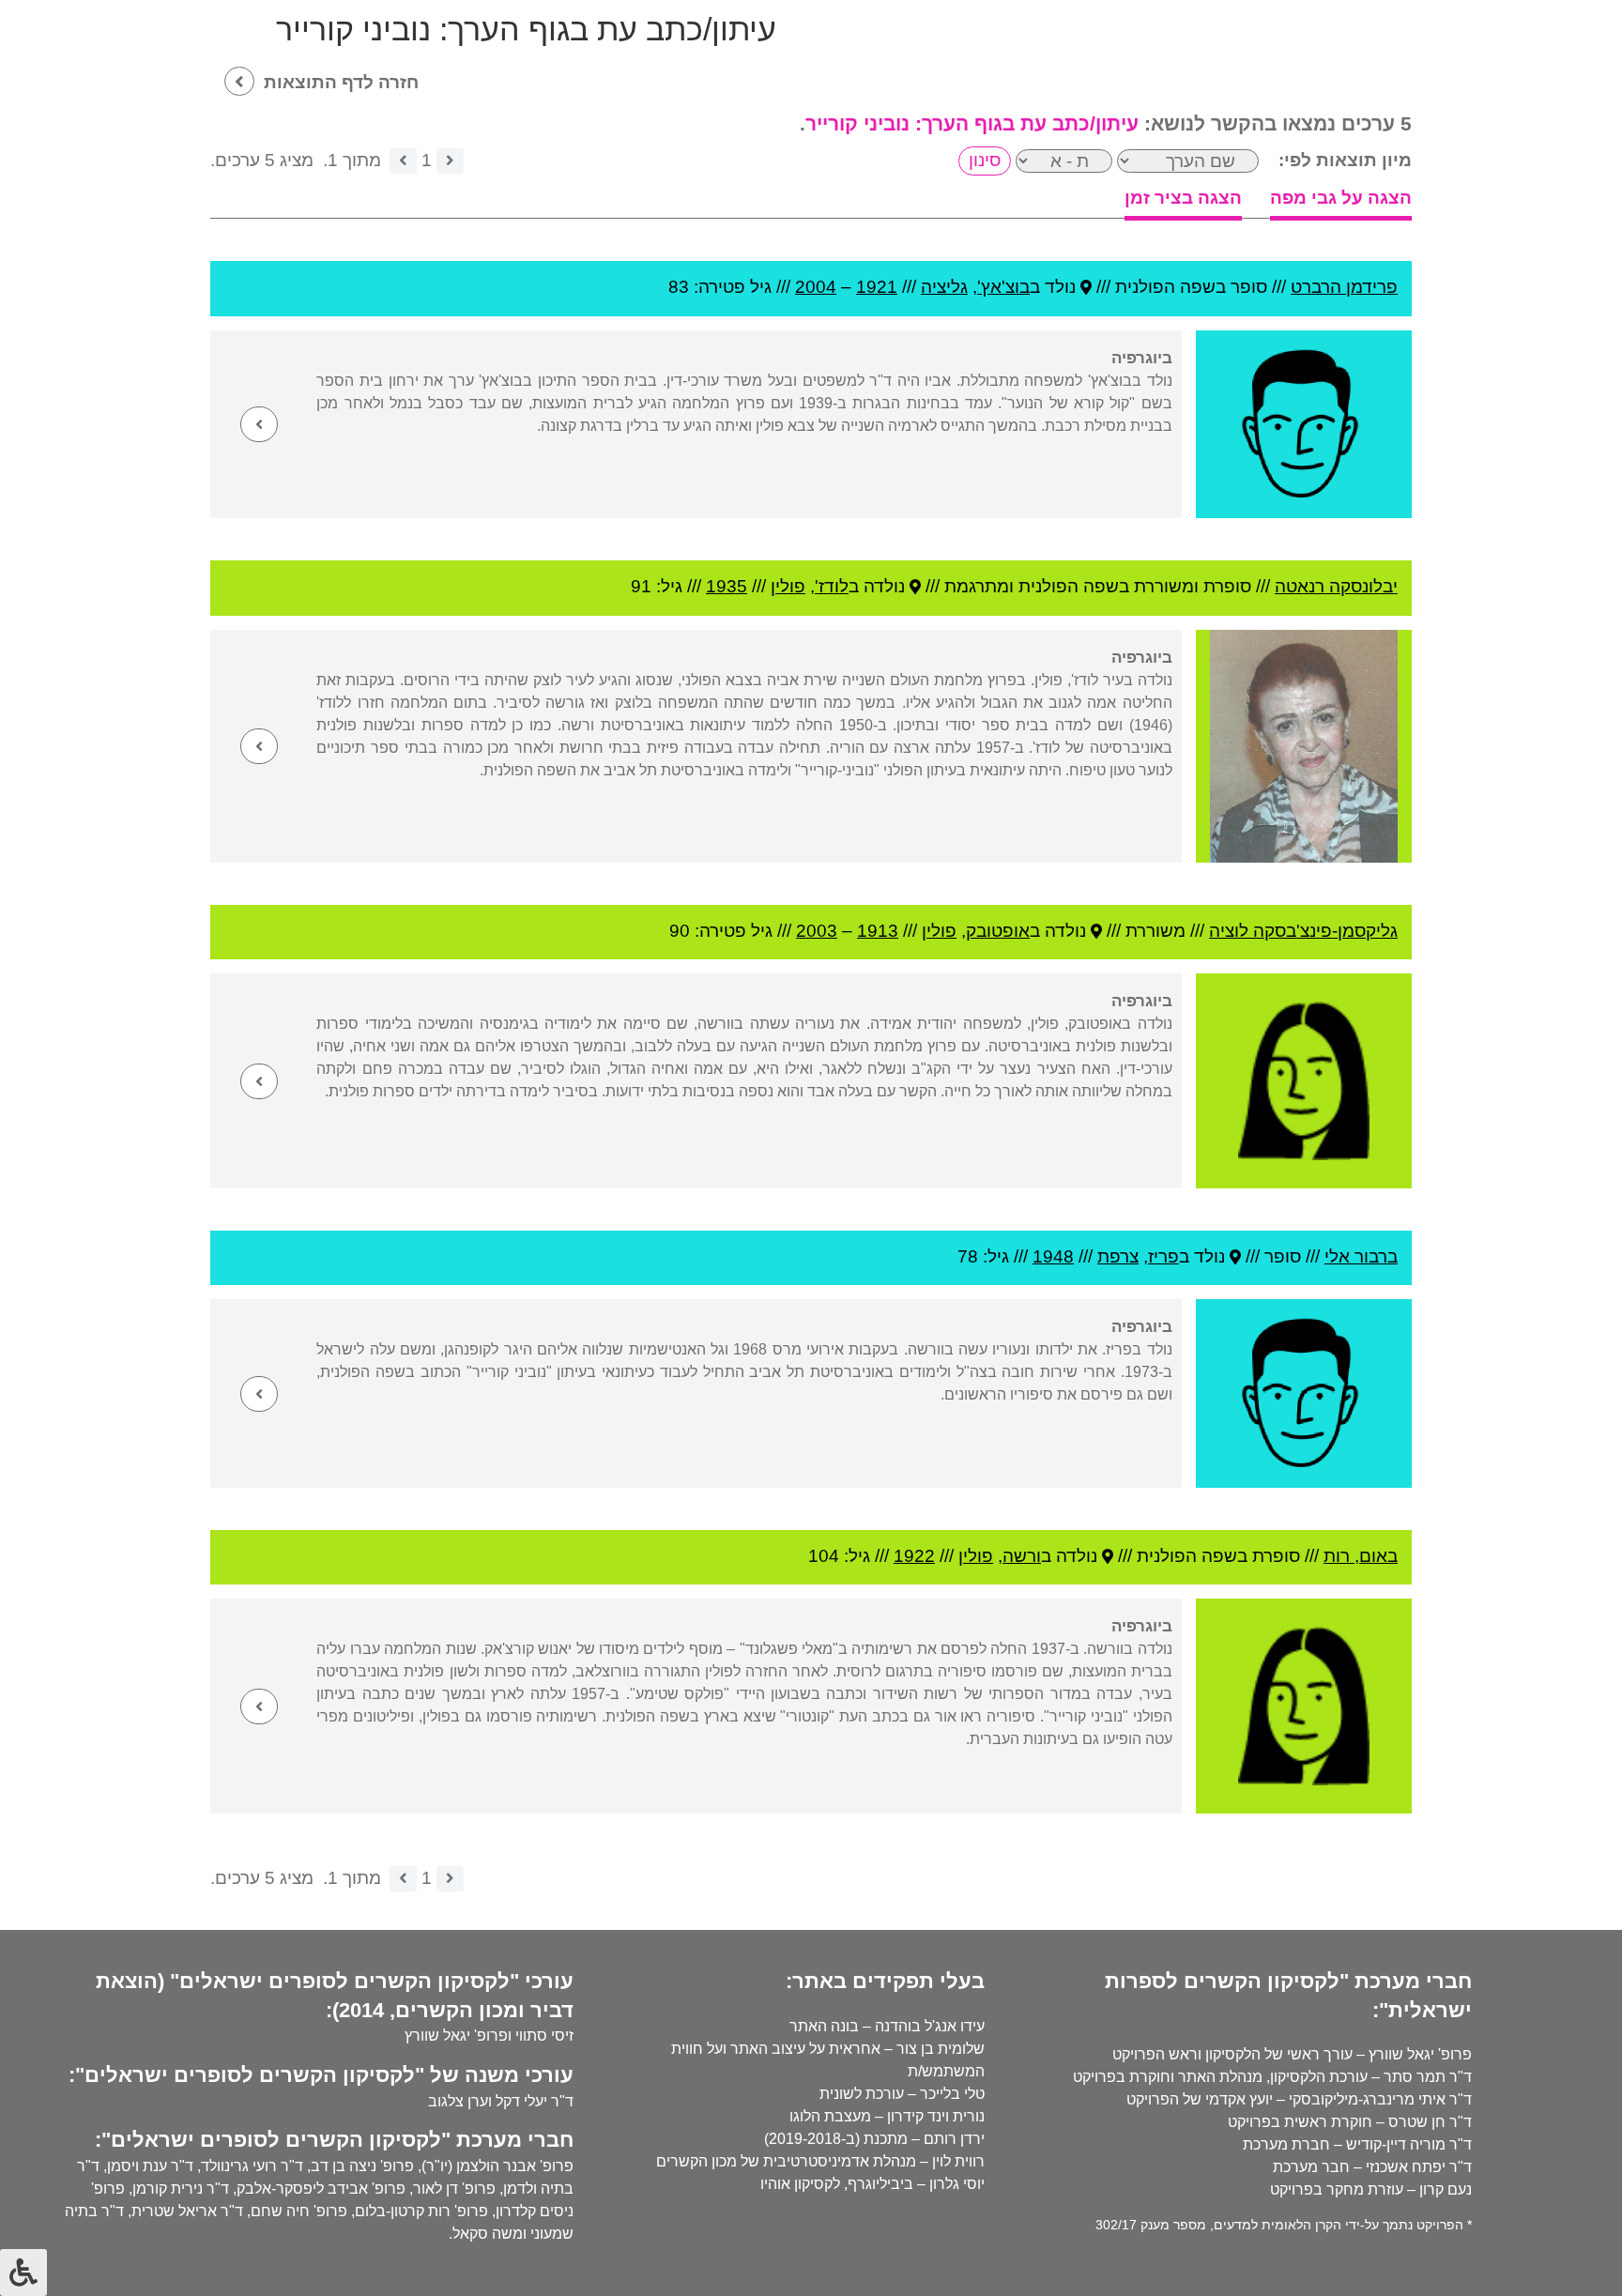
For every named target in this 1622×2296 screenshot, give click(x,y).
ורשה (1022, 1556)
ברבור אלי (1361, 1256)
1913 (878, 931)
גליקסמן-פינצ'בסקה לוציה (1303, 931)
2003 (817, 931)
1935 (727, 586)
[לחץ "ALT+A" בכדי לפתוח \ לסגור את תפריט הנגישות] (23, 2273)
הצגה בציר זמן (1183, 198)
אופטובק (998, 931)
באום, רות (1361, 1556)
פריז (1163, 1256)
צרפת (1118, 1256)
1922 (914, 1556)
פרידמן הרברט (1344, 287)
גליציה (944, 287)
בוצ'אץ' (1003, 287)
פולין (788, 586)
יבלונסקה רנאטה (1336, 586)
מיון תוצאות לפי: (1345, 160)
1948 (1053, 1256)
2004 (816, 287)
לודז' (832, 586)
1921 (877, 287)
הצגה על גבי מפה (1341, 198)
